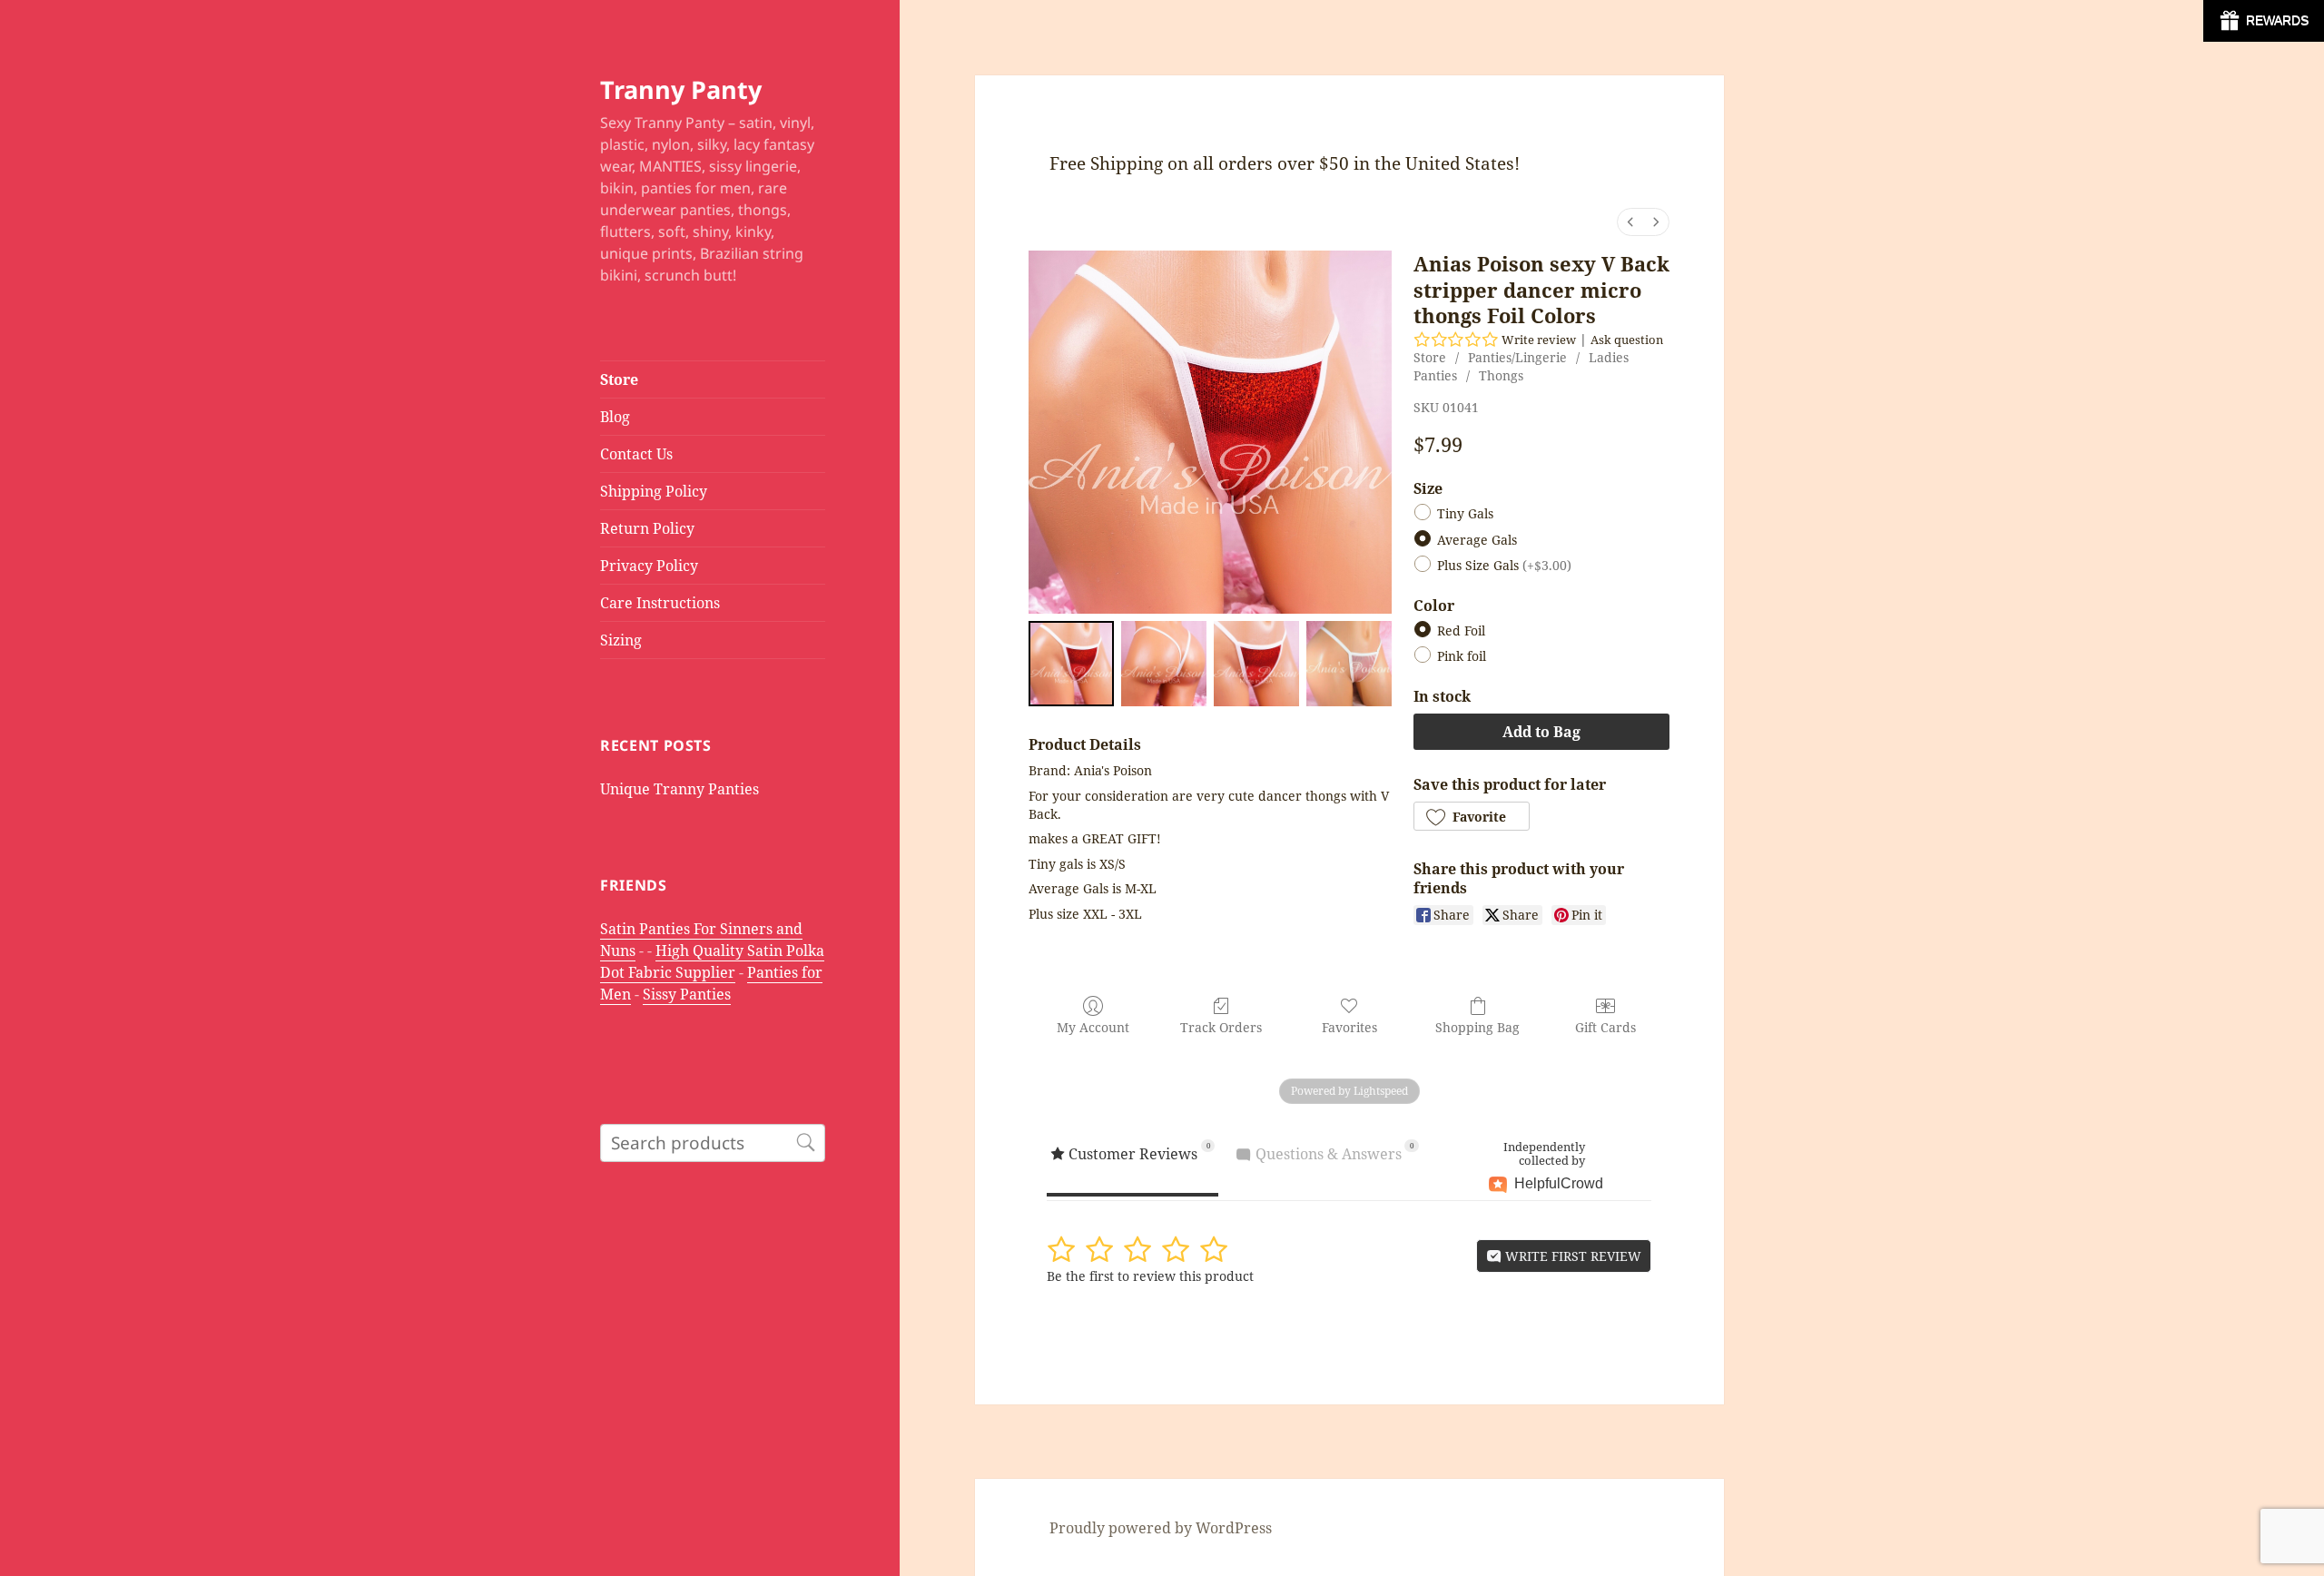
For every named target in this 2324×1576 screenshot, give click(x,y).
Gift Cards (1605, 1027)
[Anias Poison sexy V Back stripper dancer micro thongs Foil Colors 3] (1349, 664)
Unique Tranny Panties (679, 789)
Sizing (621, 640)
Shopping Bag (1477, 1027)
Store (619, 379)
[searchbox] (713, 1143)
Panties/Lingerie (1517, 357)
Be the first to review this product (1150, 1276)
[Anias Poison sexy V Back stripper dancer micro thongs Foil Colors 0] (1071, 664)
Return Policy (647, 528)
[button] (1472, 816)
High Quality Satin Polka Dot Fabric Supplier (712, 961)
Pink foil (1462, 657)
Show (2264, 21)
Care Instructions (660, 603)
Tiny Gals (1465, 514)
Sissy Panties (687, 994)
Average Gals (1477, 540)
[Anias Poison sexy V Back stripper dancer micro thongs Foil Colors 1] (1164, 664)
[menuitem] (1630, 222)
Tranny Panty (681, 89)
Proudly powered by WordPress (1161, 1528)
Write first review (1571, 1256)
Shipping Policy (654, 491)
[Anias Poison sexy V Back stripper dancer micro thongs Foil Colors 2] (1256, 664)
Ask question (1627, 340)
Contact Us (636, 454)
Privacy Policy (649, 566)
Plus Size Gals (1504, 565)
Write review (1539, 340)
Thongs (1501, 375)
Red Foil (1461, 631)
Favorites (1349, 1027)
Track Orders (1221, 1027)
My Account (1093, 1027)
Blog (615, 417)
